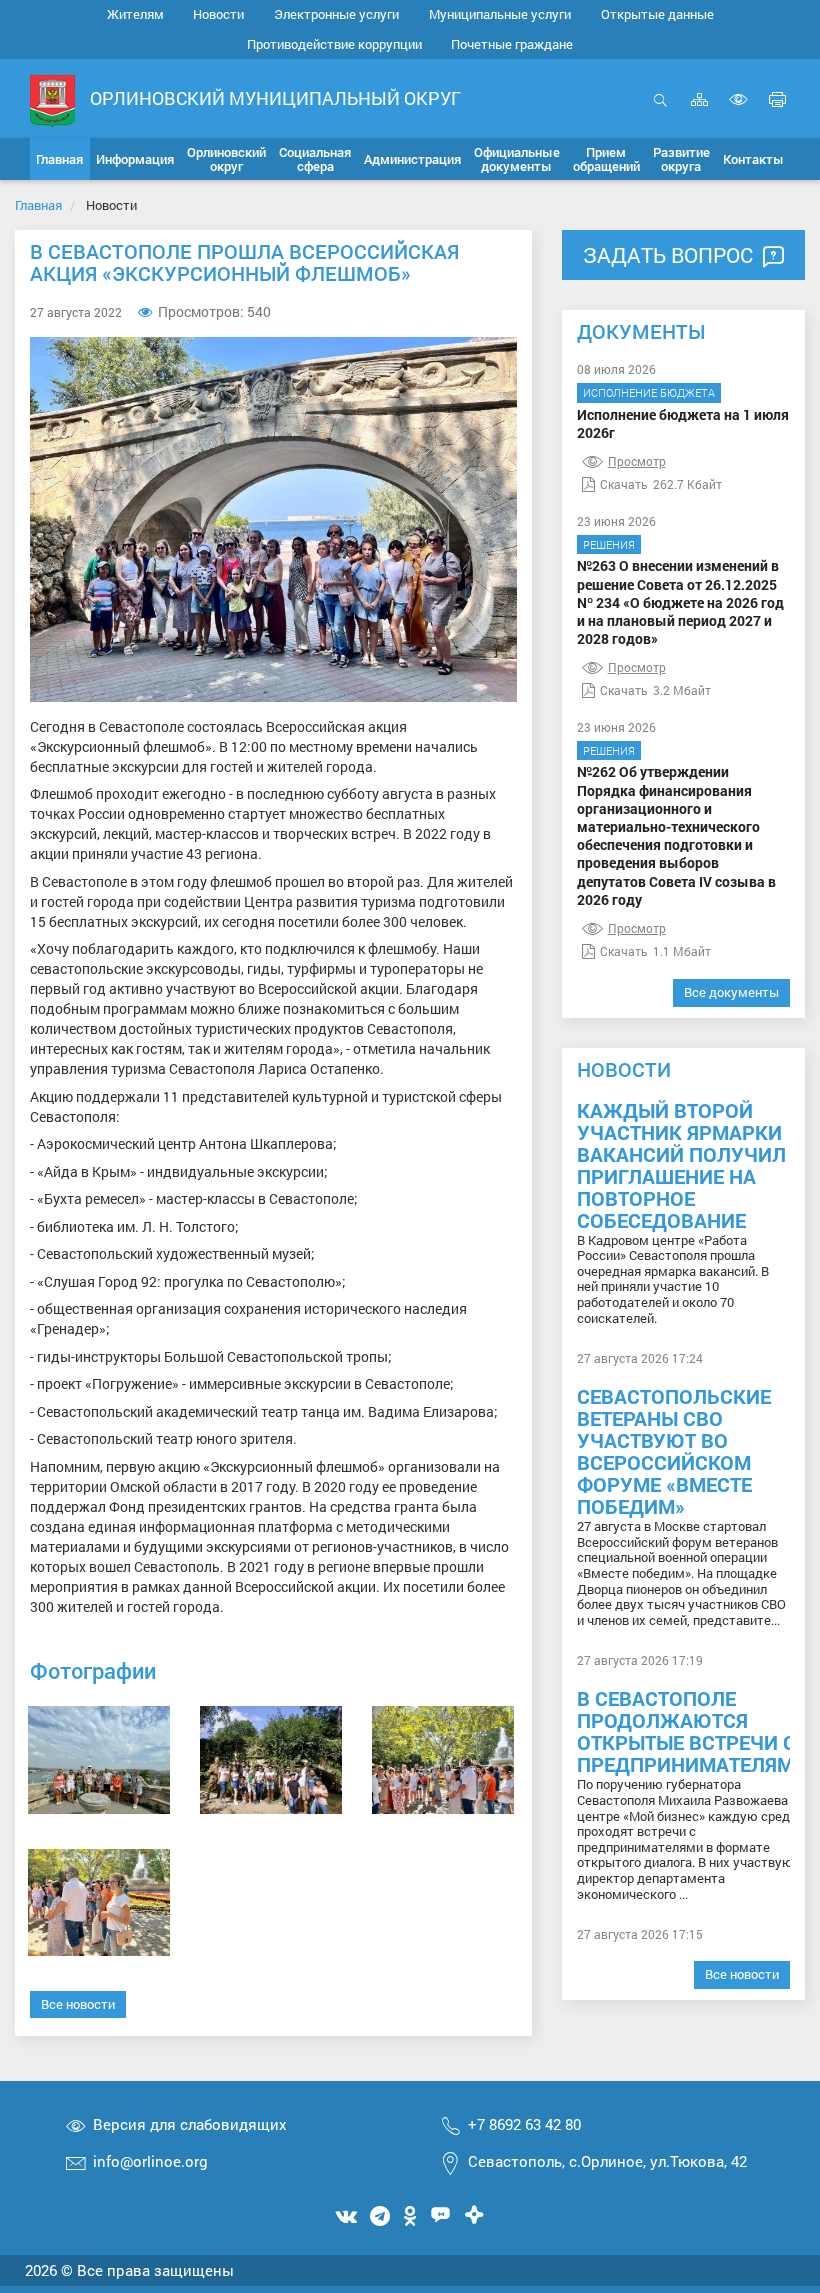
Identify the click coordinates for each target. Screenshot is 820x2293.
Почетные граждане (512, 44)
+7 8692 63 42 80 (524, 2124)
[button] (135, 159)
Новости (218, 14)
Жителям (135, 14)
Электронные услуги (336, 14)
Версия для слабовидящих (190, 2124)
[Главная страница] (52, 99)
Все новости (78, 2004)
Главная (38, 205)
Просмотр (637, 461)
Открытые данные (657, 14)
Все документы (731, 992)
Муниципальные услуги (500, 14)
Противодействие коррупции (334, 44)
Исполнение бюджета (649, 392)
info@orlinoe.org (150, 2161)
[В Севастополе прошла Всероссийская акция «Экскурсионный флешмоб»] (99, 1760)
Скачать (624, 484)
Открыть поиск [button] (660, 110)
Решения (609, 544)
